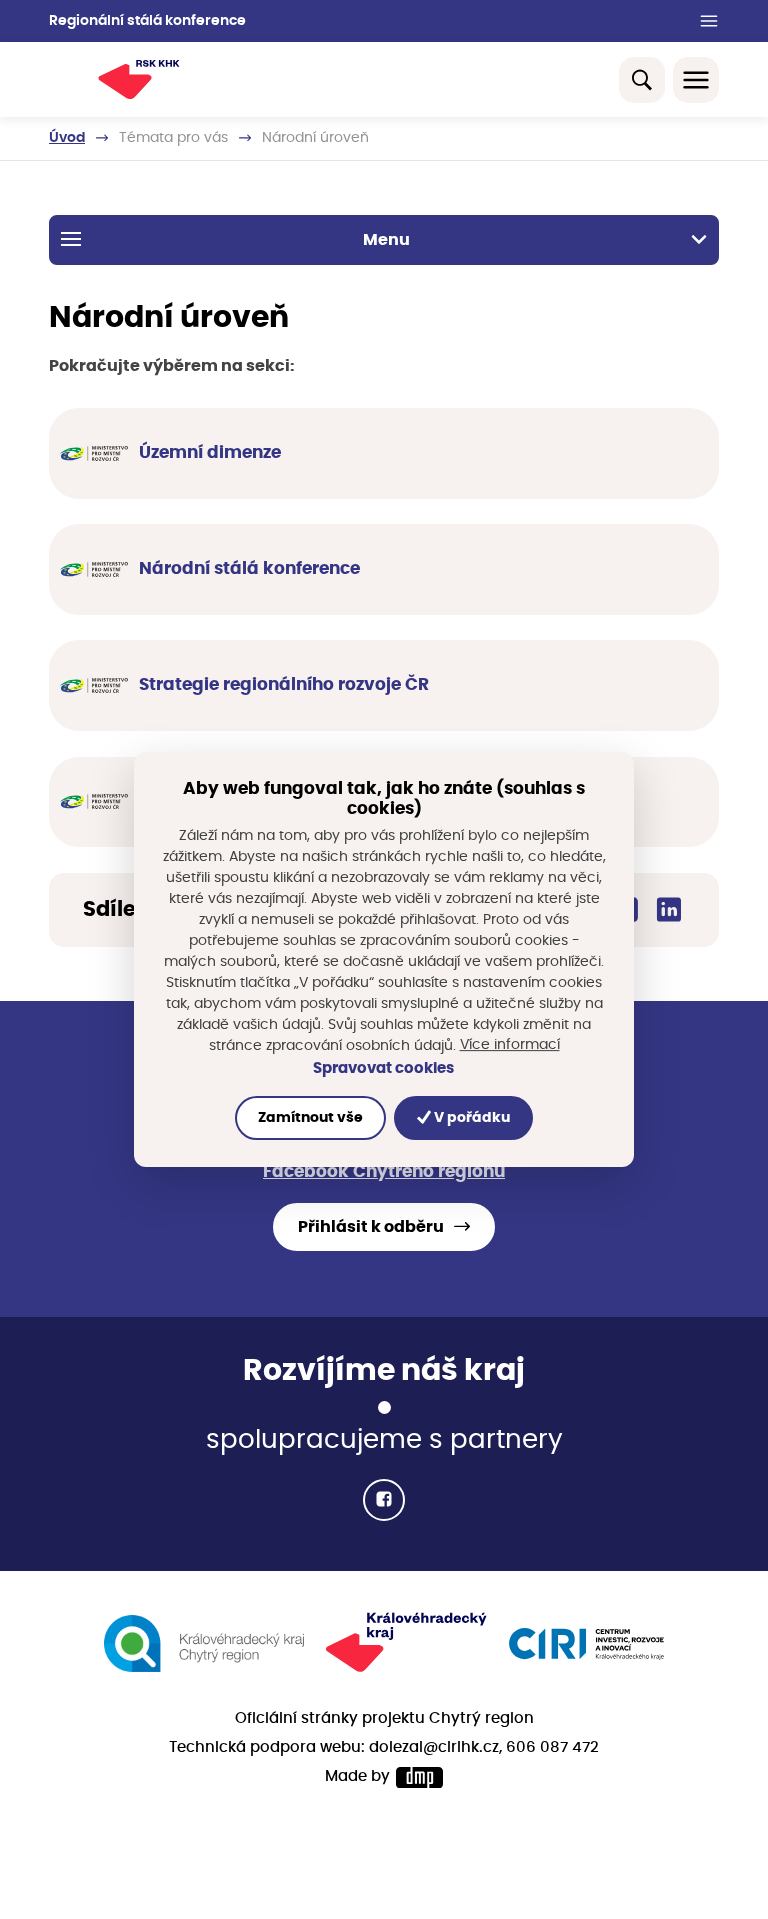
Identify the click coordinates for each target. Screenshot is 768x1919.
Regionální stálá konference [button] (147, 21)
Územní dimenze (210, 453)
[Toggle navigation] (696, 80)
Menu (386, 240)
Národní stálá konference (249, 569)
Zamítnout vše (310, 1117)
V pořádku (470, 1117)
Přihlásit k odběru (371, 1227)
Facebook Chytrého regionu (384, 1172)
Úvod (67, 138)
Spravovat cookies (383, 1068)
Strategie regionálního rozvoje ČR (284, 685)
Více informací (510, 1045)
